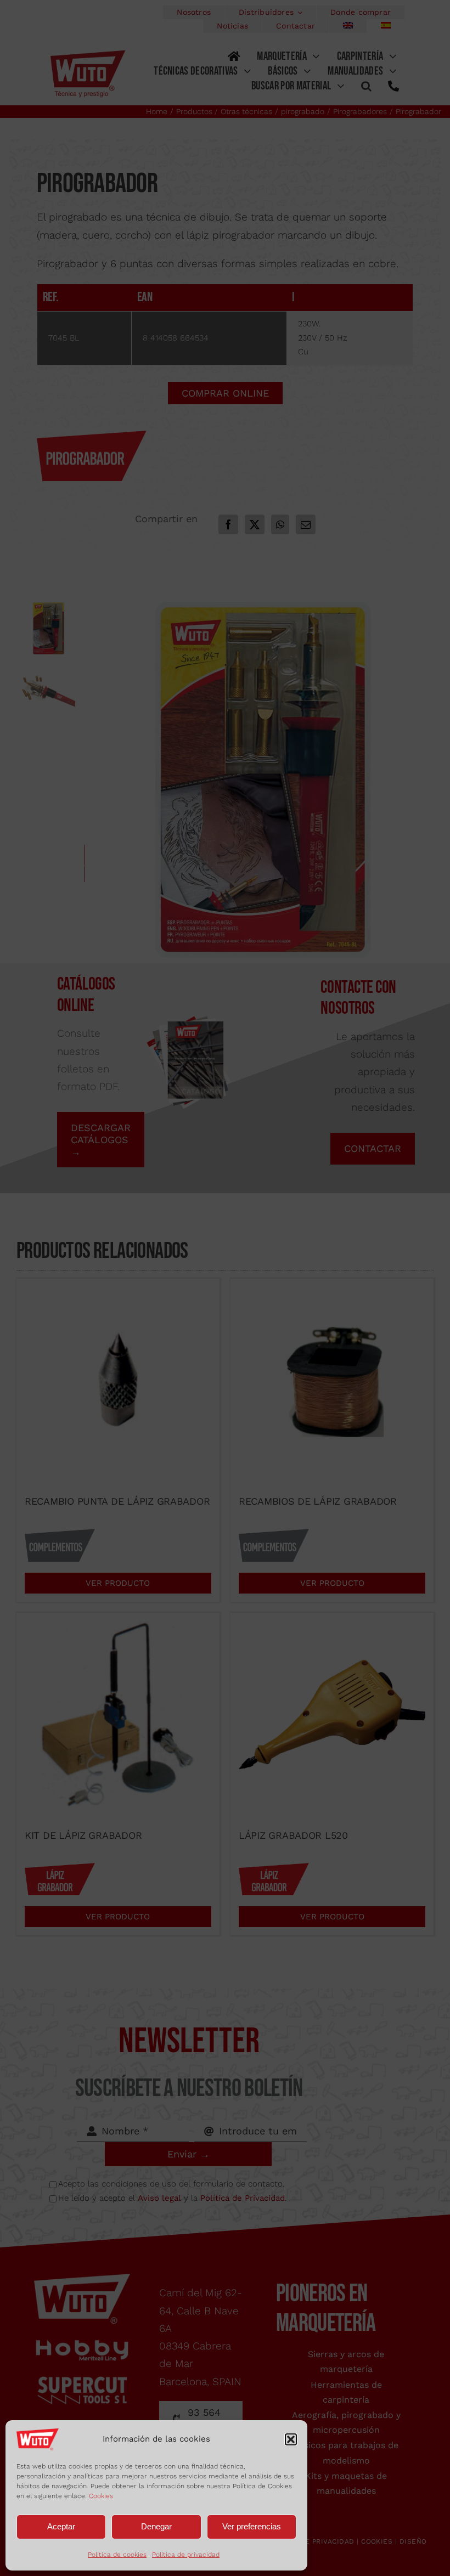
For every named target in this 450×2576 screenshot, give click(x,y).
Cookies (101, 2496)
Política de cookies (117, 2555)
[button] (291, 2439)
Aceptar (61, 2526)
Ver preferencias (252, 2526)
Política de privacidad (186, 2555)
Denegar (156, 2526)
